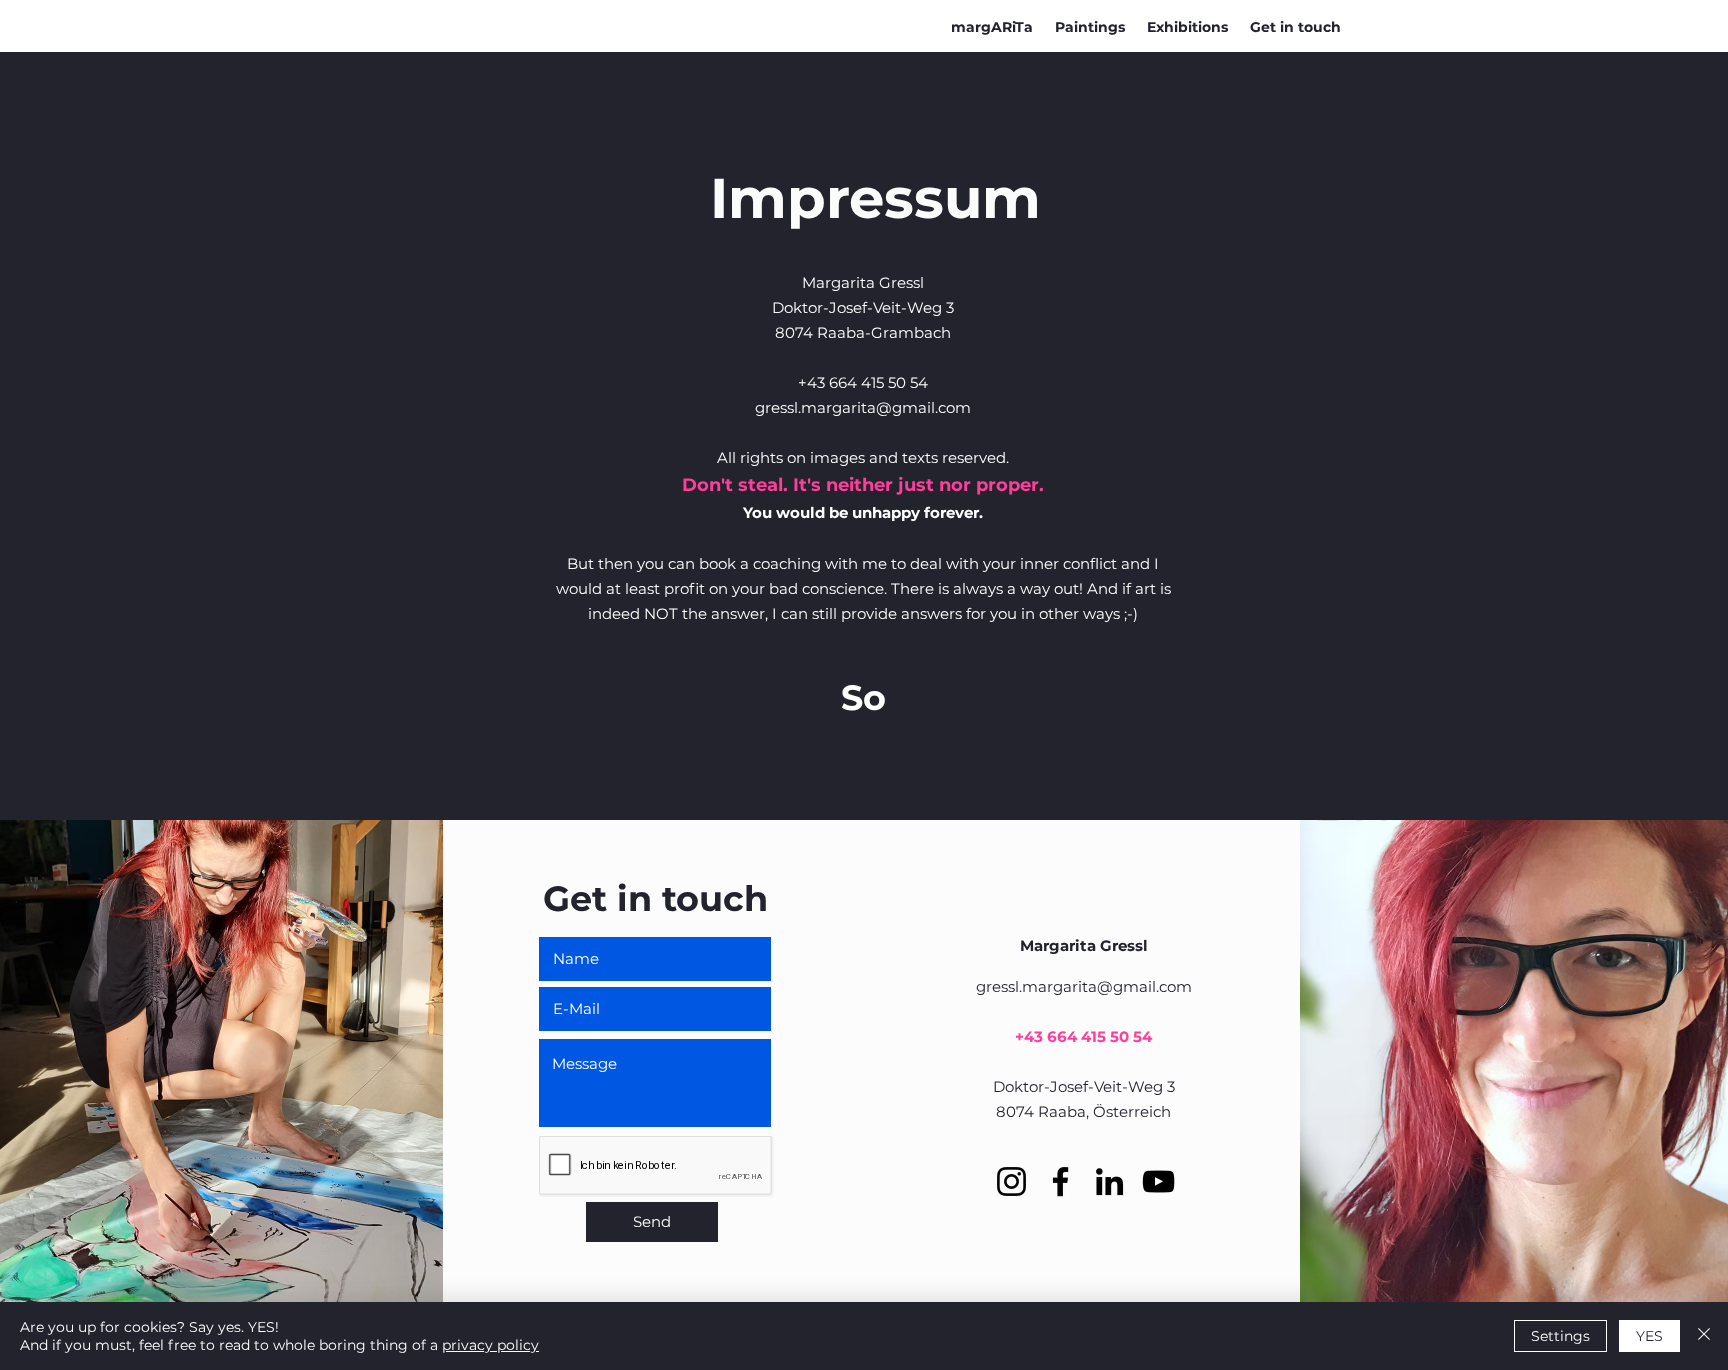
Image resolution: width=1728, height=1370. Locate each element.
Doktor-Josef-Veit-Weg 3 (1084, 1086)
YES (1649, 1336)
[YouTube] (1158, 1181)
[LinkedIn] (1109, 1181)
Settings (1560, 1336)
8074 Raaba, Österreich (1083, 1111)
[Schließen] (1704, 1336)
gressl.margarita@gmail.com (863, 407)
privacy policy (490, 1345)
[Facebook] (1060, 1181)
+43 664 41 (1056, 1036)
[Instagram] (1011, 1181)
